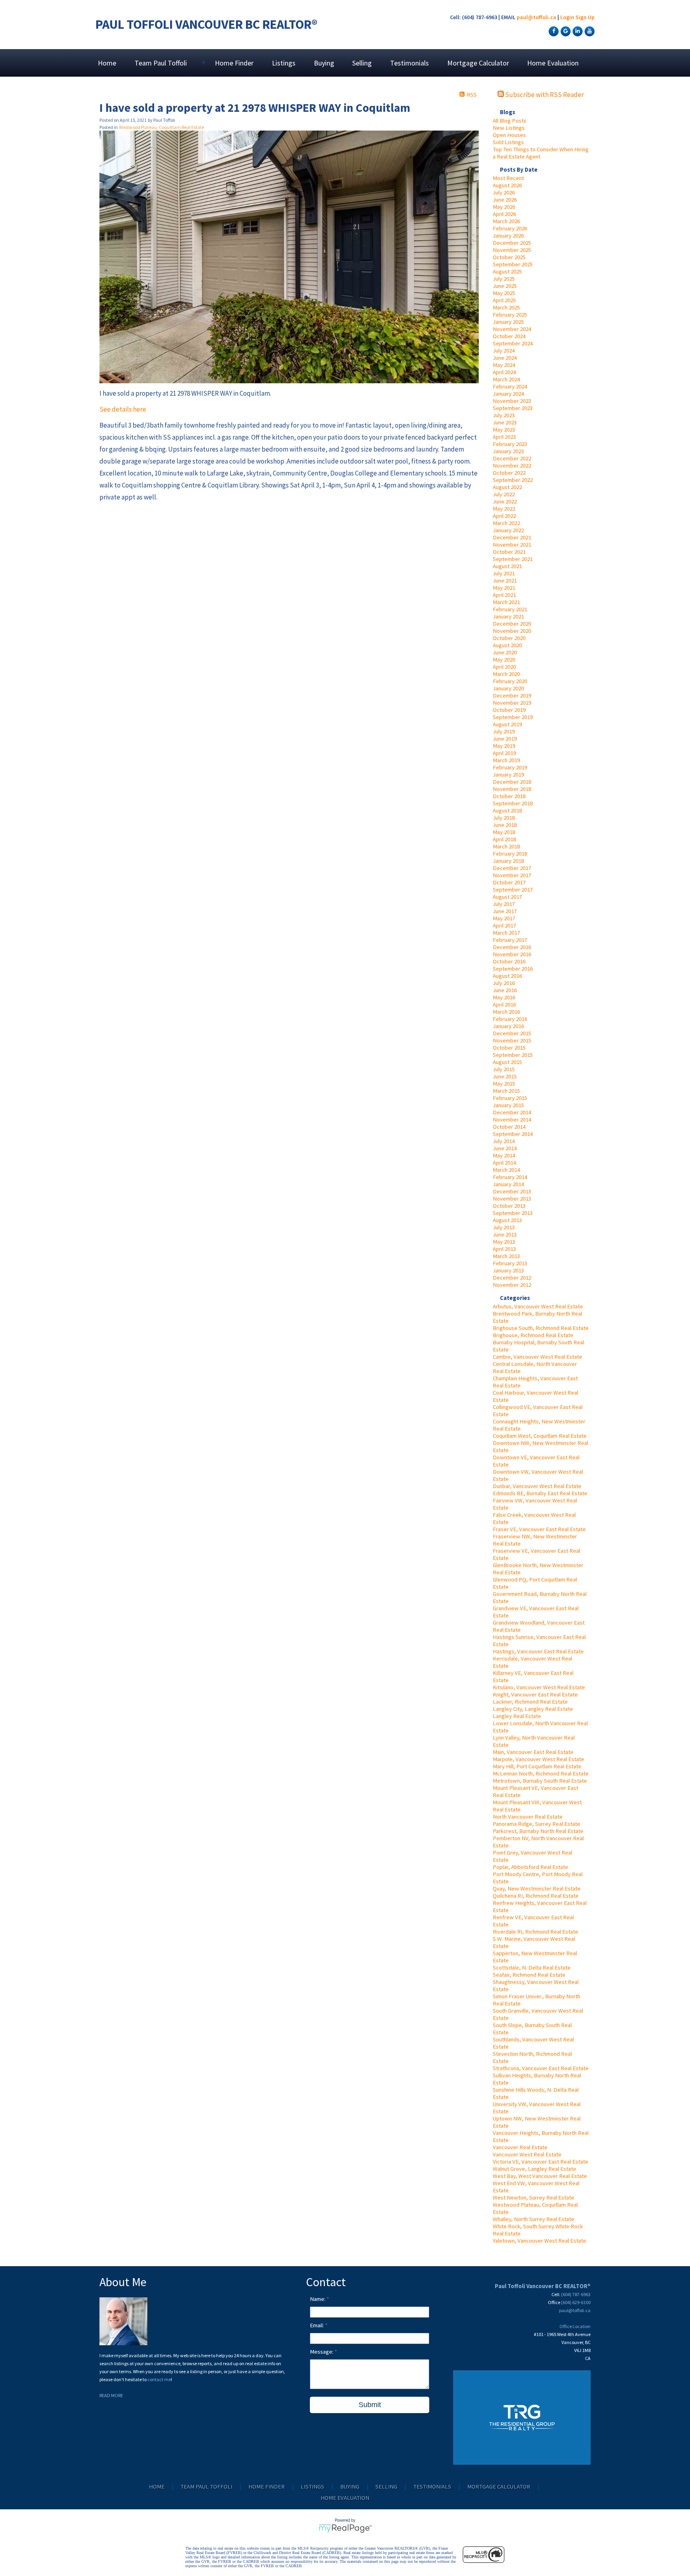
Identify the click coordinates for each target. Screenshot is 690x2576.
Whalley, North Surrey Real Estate (533, 2219)
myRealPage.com (345, 2528)
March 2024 (506, 379)
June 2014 (505, 1148)
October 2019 (509, 710)
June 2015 (505, 1076)
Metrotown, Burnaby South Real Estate (540, 1781)
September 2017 (513, 890)
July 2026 (504, 192)
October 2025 (509, 257)
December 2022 (512, 458)
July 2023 (504, 415)
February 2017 (510, 940)
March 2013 (506, 1256)
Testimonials (409, 63)
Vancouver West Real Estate (527, 2154)
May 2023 (504, 430)
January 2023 (508, 451)
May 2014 (504, 1155)
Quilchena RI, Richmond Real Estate (536, 1896)
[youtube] (589, 31)
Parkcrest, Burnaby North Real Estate (538, 1831)
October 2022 (509, 473)
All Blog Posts (510, 121)
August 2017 (507, 897)
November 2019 (512, 703)
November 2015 (512, 1040)
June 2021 (505, 581)
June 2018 (505, 825)
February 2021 (510, 609)
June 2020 (505, 652)
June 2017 (505, 911)
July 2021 (504, 573)
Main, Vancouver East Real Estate (533, 1752)
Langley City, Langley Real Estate (533, 1709)
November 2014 (512, 1120)
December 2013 (512, 1191)
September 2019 (513, 717)
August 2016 (507, 976)
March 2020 (506, 674)
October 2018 (509, 796)
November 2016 (512, 954)
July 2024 (504, 351)
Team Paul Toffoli (206, 2487)
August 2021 (507, 566)
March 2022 (506, 523)
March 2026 (506, 221)
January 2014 (508, 1184)
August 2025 (507, 271)
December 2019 (512, 696)
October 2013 (509, 1206)
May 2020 (504, 660)
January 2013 (508, 1270)
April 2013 (504, 1249)
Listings (284, 63)
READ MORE (111, 2395)
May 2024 (504, 365)
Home (107, 63)
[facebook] (553, 31)
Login (567, 17)
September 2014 (513, 1134)
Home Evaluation (553, 63)
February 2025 (510, 315)
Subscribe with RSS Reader (544, 95)
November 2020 (512, 631)
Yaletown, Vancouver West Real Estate (539, 2241)
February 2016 (510, 1019)
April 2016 (504, 1005)
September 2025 (513, 264)
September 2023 (513, 408)
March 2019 (506, 760)
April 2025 (504, 300)
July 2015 (504, 1069)
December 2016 (512, 947)
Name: (318, 2299)
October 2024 (509, 336)
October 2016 (509, 961)
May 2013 (504, 1242)
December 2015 (512, 1033)
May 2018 (504, 832)
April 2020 (504, 667)
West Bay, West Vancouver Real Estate (540, 2176)
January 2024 (508, 394)
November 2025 (512, 250)
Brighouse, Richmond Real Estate (533, 1335)
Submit (370, 2405)
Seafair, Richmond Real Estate (529, 1975)
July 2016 (504, 983)
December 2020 (512, 624)
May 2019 (504, 746)
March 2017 (506, 933)
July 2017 (504, 904)
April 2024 (504, 372)
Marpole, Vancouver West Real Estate (538, 1759)
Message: (322, 2352)
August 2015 (507, 1062)
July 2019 (504, 731)
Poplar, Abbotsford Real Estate (530, 1867)
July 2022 (504, 494)
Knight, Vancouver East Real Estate (535, 1694)
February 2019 (510, 767)
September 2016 (513, 969)
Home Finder (234, 63)
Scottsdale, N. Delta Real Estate (532, 1968)
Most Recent (508, 178)
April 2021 (504, 595)
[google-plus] (565, 31)
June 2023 (505, 422)
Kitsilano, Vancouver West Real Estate (539, 1687)
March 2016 (506, 1012)
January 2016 (508, 1026)
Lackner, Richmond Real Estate (530, 1702)
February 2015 (510, 1098)
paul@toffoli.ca (536, 17)
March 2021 (506, 602)
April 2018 (504, 839)
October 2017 (509, 882)
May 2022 (504, 509)
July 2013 (504, 1227)
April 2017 (504, 925)
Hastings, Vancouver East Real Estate (538, 1651)
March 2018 (506, 846)
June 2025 (505, 286)
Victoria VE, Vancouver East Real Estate (540, 2162)
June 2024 (505, 358)
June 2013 (505, 1234)
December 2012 (512, 1278)
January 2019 (508, 775)
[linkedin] (577, 31)
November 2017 (512, 875)
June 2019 (505, 739)
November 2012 (512, 1285)
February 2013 (510, 1263)
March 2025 (506, 307)
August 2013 (507, 1220)
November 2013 (512, 1199)
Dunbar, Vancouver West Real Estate (537, 1486)
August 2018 (507, 810)
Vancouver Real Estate (520, 2147)
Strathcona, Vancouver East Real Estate (541, 2068)
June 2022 (505, 501)
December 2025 (512, 243)
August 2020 (507, 645)
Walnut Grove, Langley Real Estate (534, 2169)
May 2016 (504, 997)
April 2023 (504, 437)
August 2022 (507, 487)
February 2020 (510, 681)
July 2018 (504, 818)
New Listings (509, 128)
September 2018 (513, 803)
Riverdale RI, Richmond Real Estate (535, 1932)
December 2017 (512, 868)
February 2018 (510, 854)
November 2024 (512, 329)
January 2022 (508, 530)
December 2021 (512, 537)
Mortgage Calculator (478, 63)
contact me (159, 2379)
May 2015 (504, 1084)
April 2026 (504, 214)
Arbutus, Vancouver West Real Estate (538, 1306)
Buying (324, 63)
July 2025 (504, 279)
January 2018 (508, 861)
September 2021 (513, 559)
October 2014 (509, 1127)
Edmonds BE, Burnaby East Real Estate (540, 1493)
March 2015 (506, 1091)
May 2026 (504, 207)
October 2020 (509, 638)
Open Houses (509, 135)
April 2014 (504, 1163)
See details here (123, 409)
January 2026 (508, 236)
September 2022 (513, 480)
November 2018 (512, 789)
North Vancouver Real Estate (528, 1817)
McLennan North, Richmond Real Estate (541, 1773)
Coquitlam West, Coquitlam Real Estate (540, 1436)
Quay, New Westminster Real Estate (537, 1888)
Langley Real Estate (517, 1716)
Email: (317, 2325)
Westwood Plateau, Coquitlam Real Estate (162, 127)
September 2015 (513, 1055)
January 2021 (508, 616)
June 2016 (505, 990)
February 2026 (510, 228)
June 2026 (505, 200)
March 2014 (506, 1170)
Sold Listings (508, 142)
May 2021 (504, 588)
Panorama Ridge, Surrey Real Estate (536, 1824)
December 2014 (512, 1112)
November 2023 (512, 401)
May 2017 (504, 918)
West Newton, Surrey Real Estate (533, 2198)
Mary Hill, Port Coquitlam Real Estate (537, 1766)
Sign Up (585, 17)
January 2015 (508, 1105)
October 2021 (509, 552)
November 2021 (512, 545)
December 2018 (512, 782)
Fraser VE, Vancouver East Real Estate (539, 1529)
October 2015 (509, 1048)
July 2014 (504, 1141)
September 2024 (513, 343)
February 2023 (510, 444)
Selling (362, 63)
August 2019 (507, 724)
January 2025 (508, 322)
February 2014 (510, 1177)
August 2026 (507, 185)
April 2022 (504, 516)
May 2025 (504, 293)
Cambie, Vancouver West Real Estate (537, 1357)
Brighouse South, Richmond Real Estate (541, 1328)
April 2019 (504, 753)
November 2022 (512, 466)
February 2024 (510, 386)
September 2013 (513, 1213)
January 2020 (508, 688)
